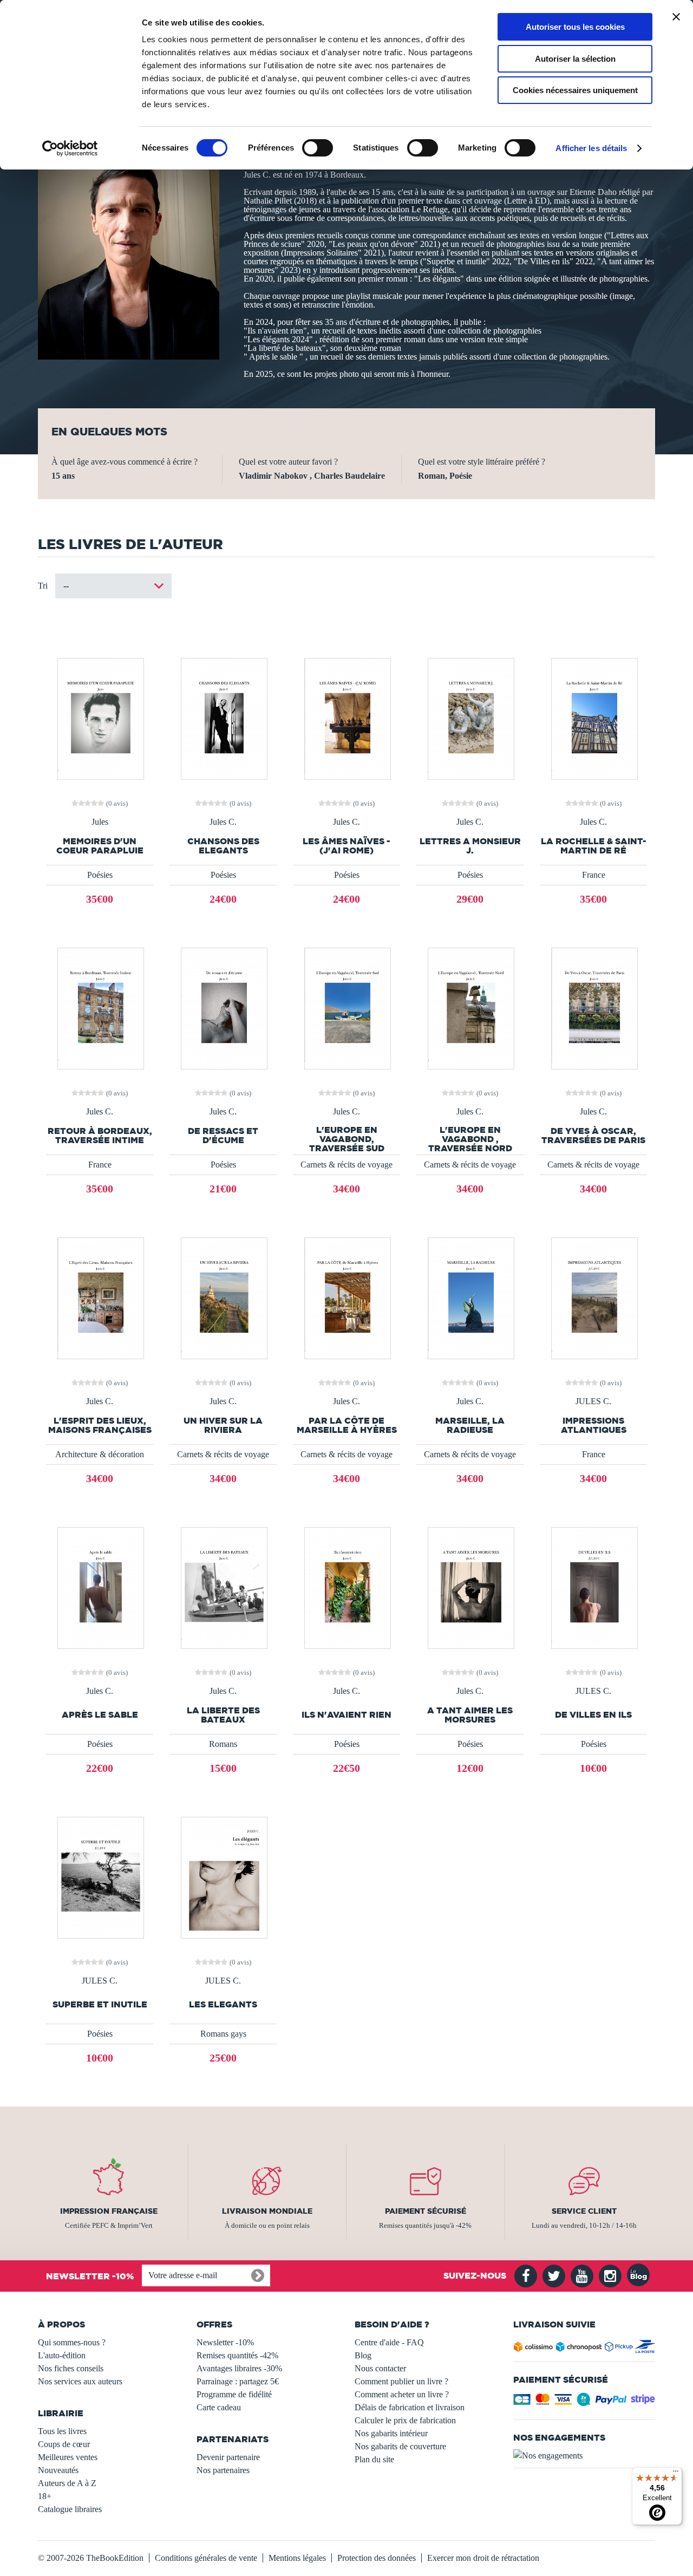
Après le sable (100, 1715)
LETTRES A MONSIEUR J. (470, 846)
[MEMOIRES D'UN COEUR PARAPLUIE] (100, 718)
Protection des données (377, 2558)
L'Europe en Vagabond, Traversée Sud (347, 1139)
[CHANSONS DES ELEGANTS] (223, 718)
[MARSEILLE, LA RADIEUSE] (470, 1297)
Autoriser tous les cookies (575, 27)
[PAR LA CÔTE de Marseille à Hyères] (346, 1297)
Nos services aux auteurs (80, 2381)
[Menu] (676, 2474)
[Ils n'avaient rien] (346, 1587)
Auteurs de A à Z (67, 2483)
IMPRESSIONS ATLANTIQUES (594, 1425)
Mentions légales (297, 2558)
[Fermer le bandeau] (676, 17)
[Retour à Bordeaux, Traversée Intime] (100, 1007)
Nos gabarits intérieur (391, 2433)
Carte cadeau (219, 2407)
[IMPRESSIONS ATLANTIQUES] (593, 1297)
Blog (363, 2355)
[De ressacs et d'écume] (223, 1007)
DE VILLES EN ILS (593, 1715)
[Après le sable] (100, 1587)
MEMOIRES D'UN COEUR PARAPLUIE (100, 846)
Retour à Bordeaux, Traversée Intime (100, 1136)
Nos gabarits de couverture (400, 2446)
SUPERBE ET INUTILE (100, 2004)
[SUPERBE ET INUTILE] (100, 1877)
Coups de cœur (64, 2444)
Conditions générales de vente (206, 2558)
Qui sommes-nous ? (72, 2342)
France (594, 875)
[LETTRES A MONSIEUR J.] (470, 718)
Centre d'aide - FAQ (389, 2342)
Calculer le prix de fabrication (405, 2420)
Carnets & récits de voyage (346, 1165)
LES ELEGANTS (223, 2004)
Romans (223, 1744)
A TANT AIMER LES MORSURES (470, 1715)
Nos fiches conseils (71, 2368)
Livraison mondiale (267, 2211)
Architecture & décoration (100, 1454)
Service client (584, 2211)
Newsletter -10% (225, 2342)
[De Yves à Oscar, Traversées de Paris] (593, 1007)
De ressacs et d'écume (223, 1136)
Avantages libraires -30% (239, 2368)
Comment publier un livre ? (401, 2381)
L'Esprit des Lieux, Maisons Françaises (100, 1425)
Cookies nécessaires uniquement (575, 90)
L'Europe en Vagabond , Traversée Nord (470, 1139)
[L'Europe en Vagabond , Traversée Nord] (470, 1007)
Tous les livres (62, 2431)
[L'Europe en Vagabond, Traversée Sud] (346, 1007)
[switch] (318, 148)
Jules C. (223, 822)
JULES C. (593, 1401)
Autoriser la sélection (575, 59)
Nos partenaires (223, 2470)
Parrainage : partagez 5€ (238, 2381)
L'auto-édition (62, 2355)
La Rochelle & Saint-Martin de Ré (594, 846)
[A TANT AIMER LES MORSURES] (470, 1587)
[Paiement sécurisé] (584, 2402)
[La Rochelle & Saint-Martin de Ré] (593, 718)
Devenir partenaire (228, 2457)
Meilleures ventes (68, 2457)
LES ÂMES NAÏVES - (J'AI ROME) (346, 846)
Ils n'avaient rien (346, 1715)
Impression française (109, 2211)
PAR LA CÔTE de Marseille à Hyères (347, 1425)
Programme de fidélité (234, 2394)
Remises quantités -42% (237, 2355)
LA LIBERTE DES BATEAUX (223, 1715)
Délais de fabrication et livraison (410, 2407)
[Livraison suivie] (584, 2349)
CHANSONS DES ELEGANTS (223, 846)
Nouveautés (58, 2470)
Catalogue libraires (70, 2509)
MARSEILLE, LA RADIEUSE (470, 1425)
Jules (100, 822)
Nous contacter (380, 2368)
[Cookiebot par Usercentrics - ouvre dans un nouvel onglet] (70, 148)
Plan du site (374, 2459)
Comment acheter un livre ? (402, 2394)
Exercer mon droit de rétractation (483, 2558)
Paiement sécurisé (426, 2211)
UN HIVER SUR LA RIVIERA (223, 1425)
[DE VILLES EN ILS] (593, 1587)
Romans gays (223, 2034)
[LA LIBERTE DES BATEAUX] (223, 1587)
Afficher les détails (591, 148)
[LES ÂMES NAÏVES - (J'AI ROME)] (346, 718)
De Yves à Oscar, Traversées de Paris (593, 1136)
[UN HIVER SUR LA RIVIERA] (223, 1297)
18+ (45, 2496)
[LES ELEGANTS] (223, 1877)
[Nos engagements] (584, 2456)
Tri (43, 586)
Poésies (100, 875)
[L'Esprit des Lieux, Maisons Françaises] (100, 1297)
